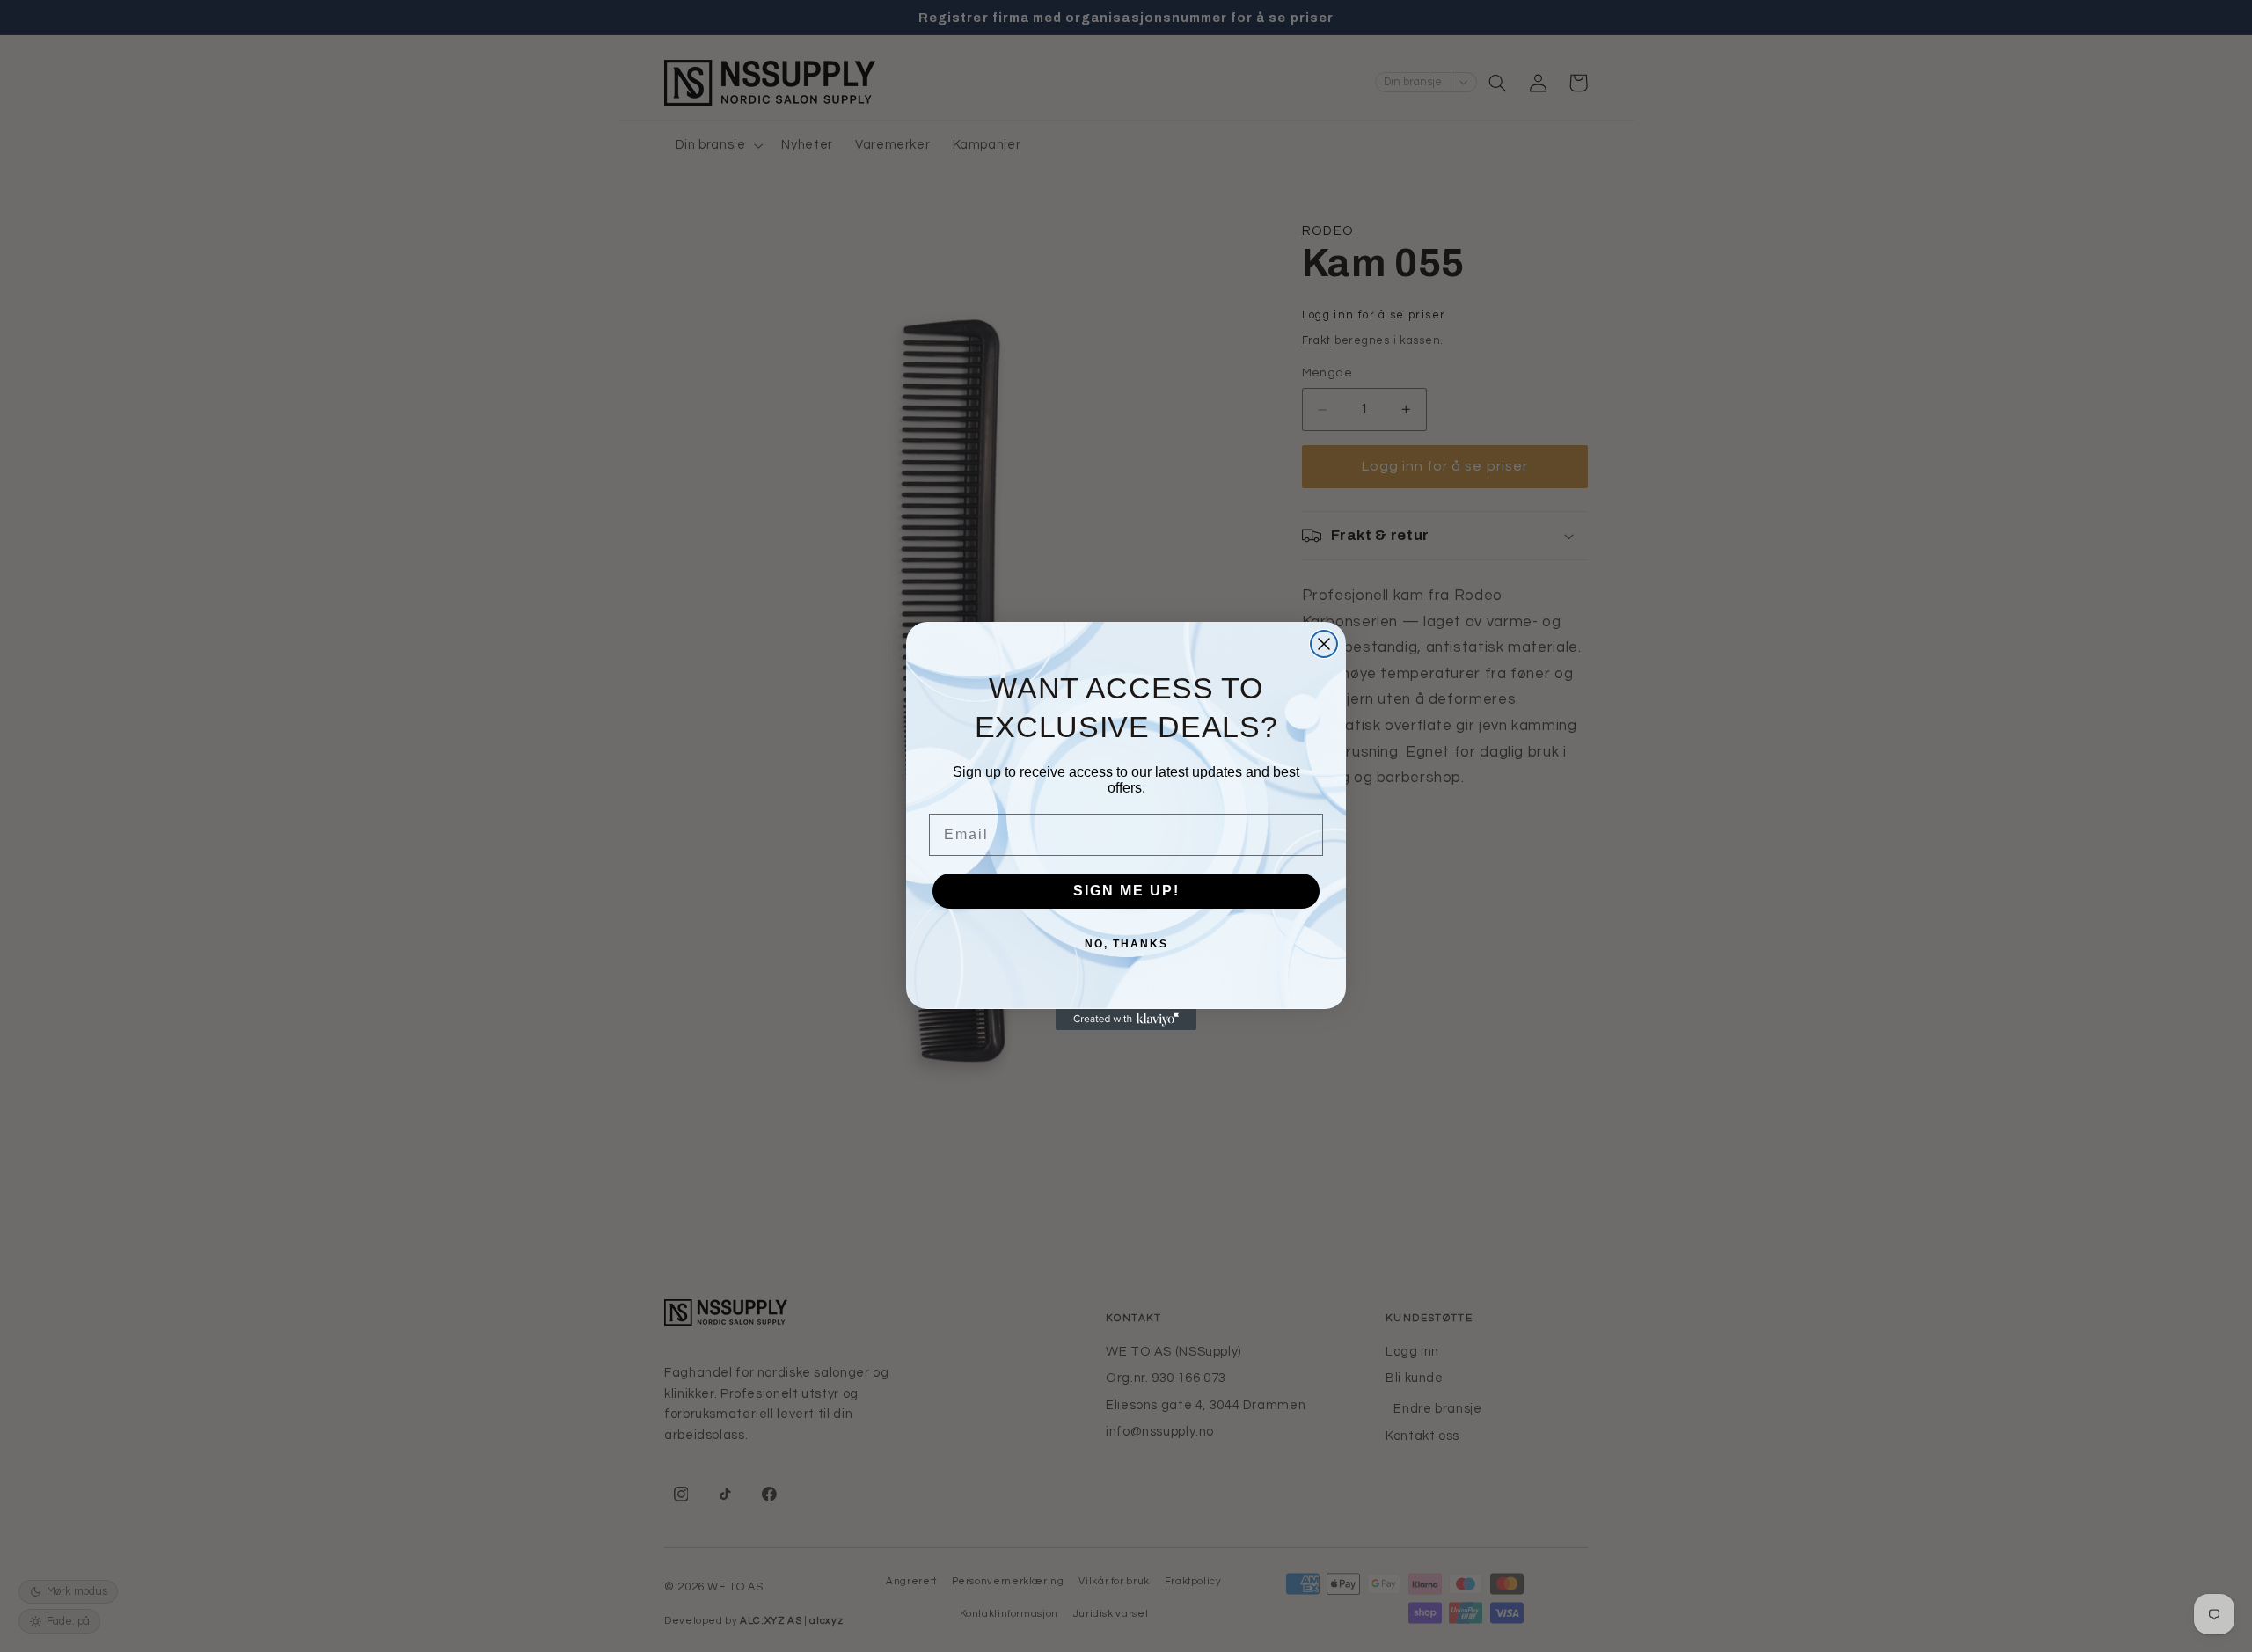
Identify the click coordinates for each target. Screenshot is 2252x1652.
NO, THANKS (1126, 944)
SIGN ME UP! (1126, 891)
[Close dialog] (1324, 644)
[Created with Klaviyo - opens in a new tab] (1126, 1020)
